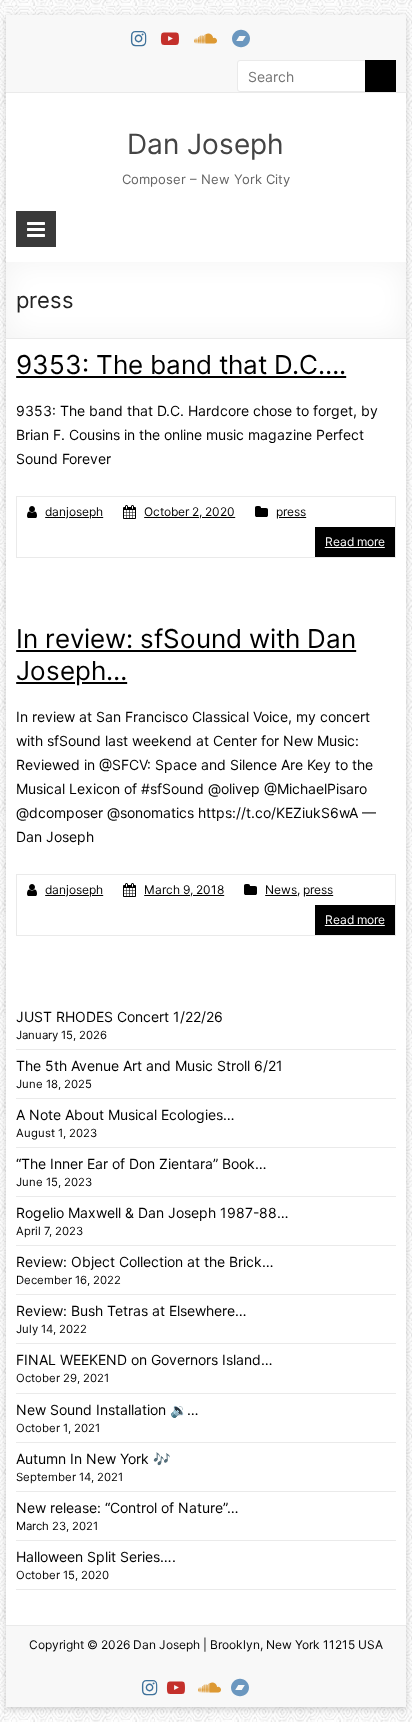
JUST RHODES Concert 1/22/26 (119, 1016)
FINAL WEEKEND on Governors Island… (144, 1359)
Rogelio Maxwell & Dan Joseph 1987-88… (152, 1212)
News (281, 889)
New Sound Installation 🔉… (107, 1409)
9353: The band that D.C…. (181, 364)
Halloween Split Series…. (96, 1556)
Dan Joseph (205, 144)
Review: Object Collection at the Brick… (145, 1261)
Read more (355, 541)
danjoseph (74, 511)
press (291, 511)
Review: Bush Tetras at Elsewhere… (131, 1310)
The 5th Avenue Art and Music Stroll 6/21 (149, 1065)
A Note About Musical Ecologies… (125, 1114)
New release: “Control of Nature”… (127, 1507)
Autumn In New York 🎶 (93, 1458)
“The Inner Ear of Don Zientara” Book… (141, 1163)
